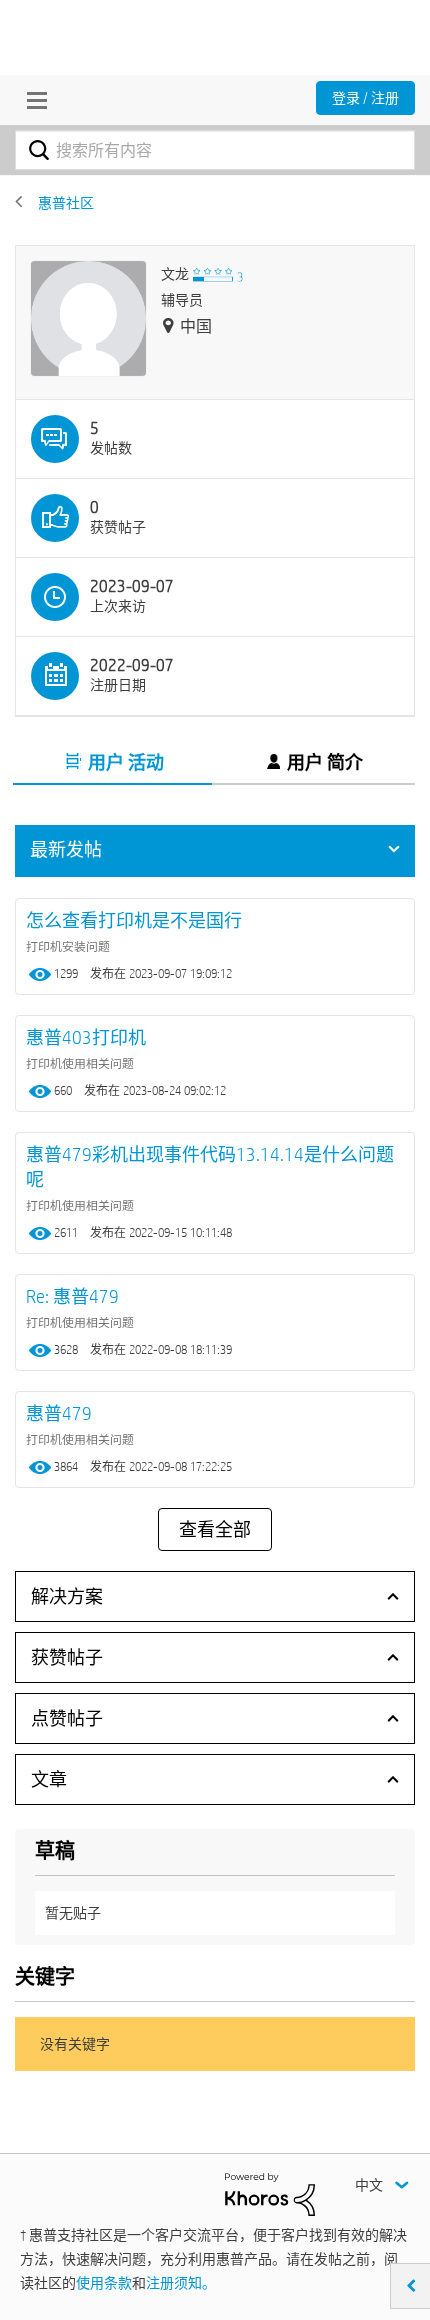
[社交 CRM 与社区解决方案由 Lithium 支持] (270, 2193)
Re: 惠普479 (72, 1296)
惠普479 (59, 1413)
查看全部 (215, 1530)
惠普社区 (66, 203)
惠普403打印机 (86, 1037)
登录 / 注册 (365, 98)
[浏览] (32, 100)
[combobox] (215, 150)
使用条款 (104, 2283)
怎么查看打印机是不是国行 (134, 920)
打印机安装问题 (68, 946)
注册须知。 (181, 2283)
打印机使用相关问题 (80, 1063)
